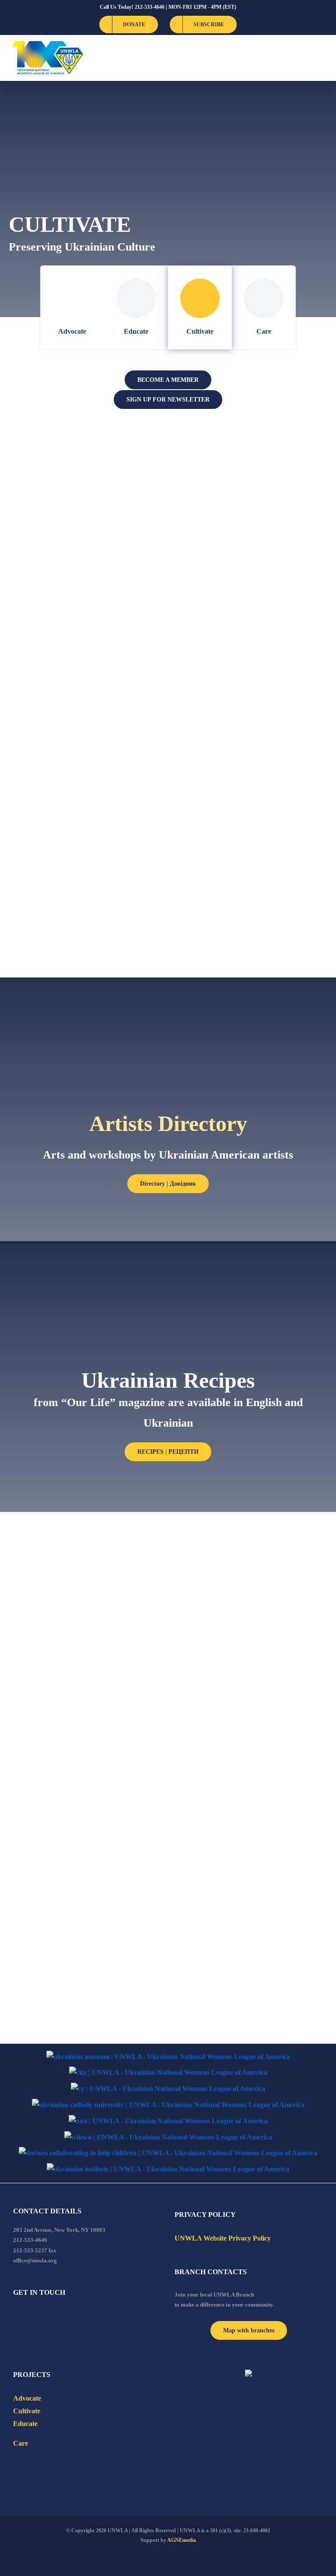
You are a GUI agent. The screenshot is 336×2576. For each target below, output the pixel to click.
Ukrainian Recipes (220, 561)
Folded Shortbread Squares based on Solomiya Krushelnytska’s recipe (241, 1591)
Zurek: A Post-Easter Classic (80, 1578)
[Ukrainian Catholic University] (168, 2105)
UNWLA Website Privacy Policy (223, 2238)
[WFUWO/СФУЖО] (168, 2138)
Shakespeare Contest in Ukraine (232, 649)
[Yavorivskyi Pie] (85, 1758)
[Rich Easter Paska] (207, 1941)
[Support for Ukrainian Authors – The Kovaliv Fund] (251, 709)
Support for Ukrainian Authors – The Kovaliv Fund (251, 743)
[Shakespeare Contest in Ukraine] (251, 615)
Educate (136, 331)
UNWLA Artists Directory (240, 467)
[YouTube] (28, 2316)
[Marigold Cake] (85, 1954)
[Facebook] (16, 2316)
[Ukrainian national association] (168, 2121)
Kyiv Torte (201, 1881)
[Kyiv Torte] (251, 1853)
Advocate (72, 331)
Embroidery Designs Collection (85, 642)
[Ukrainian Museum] (168, 2057)
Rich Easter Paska (219, 1962)
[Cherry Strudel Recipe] (251, 1658)
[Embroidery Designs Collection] (85, 615)
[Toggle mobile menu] (319, 58)
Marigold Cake (46, 1987)
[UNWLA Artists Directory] (251, 440)
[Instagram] (51, 2316)
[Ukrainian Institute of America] (168, 2169)
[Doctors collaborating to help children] (168, 2153)
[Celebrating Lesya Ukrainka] (251, 803)
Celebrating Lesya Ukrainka (244, 830)
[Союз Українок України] (168, 2089)
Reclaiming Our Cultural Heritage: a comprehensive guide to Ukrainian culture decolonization (75, 486)
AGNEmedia (182, 2540)
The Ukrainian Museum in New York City (73, 836)
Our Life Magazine (56, 924)
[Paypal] (39, 2316)
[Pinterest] (63, 2316)
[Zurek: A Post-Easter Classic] (85, 1545)
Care (264, 331)
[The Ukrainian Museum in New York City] (85, 803)
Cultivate (200, 331)
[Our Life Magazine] (85, 897)
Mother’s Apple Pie (222, 1778)
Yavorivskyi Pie (47, 1791)
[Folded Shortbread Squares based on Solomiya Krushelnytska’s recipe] (251, 1545)
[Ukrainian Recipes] (251, 534)
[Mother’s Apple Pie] (251, 1752)
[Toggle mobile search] (304, 58)
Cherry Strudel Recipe (230, 1684)
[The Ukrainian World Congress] (168, 2073)
